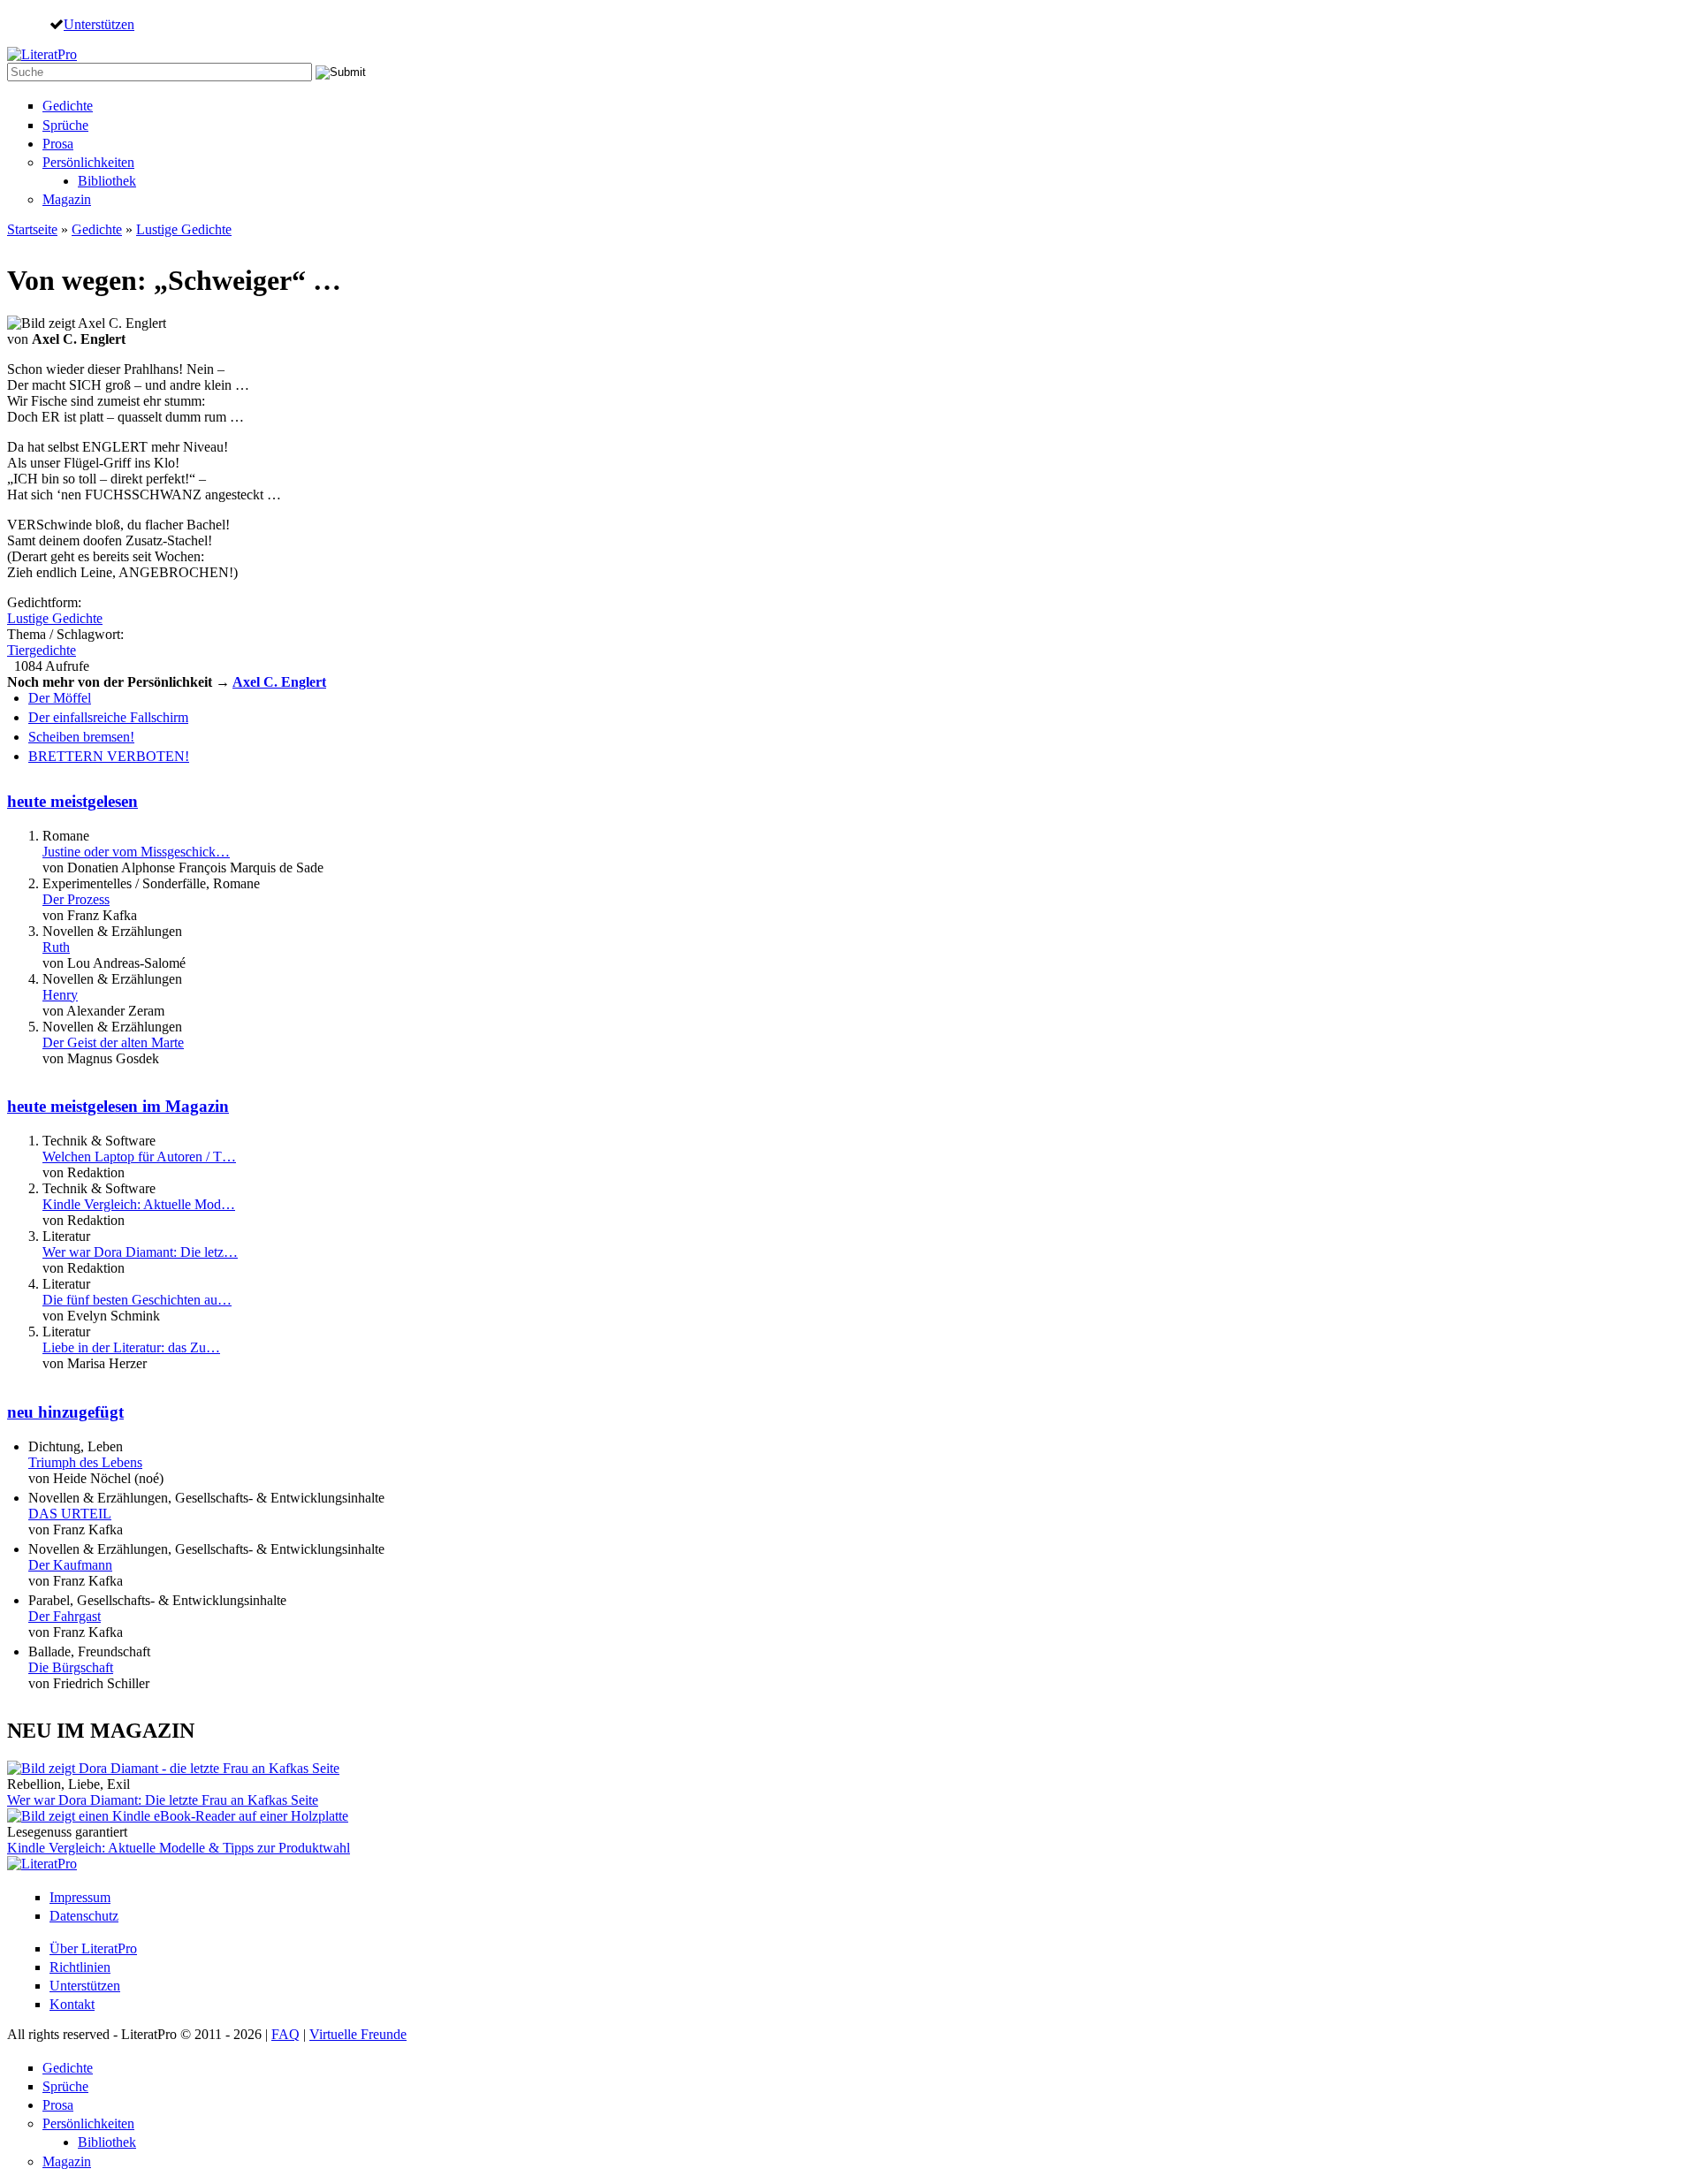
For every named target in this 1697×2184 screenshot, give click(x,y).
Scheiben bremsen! (81, 737)
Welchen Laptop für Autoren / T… (139, 1157)
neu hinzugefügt (65, 1412)
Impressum (80, 1897)
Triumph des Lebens (85, 1462)
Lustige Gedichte (184, 229)
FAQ (285, 2034)
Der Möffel (60, 698)
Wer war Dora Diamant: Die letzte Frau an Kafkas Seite (163, 1800)
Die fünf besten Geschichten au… (137, 1300)
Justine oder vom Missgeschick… (136, 852)
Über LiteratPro (93, 1948)
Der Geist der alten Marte (113, 1043)
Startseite (32, 229)
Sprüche (65, 125)
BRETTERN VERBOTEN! (109, 756)
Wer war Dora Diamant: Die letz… (140, 1252)
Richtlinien (80, 1967)
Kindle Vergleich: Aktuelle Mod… (139, 1204)
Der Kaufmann (70, 1565)
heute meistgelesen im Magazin (118, 1106)
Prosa (58, 144)
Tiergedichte (42, 650)
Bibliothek (107, 181)
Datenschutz (84, 1916)
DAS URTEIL (70, 1514)
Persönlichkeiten (88, 162)
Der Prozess (76, 899)
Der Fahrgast (65, 1616)
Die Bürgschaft (71, 1667)
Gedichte (68, 106)
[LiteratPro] (42, 54)
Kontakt (72, 2004)
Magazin (67, 199)
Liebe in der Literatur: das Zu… (131, 1347)
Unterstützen (99, 24)
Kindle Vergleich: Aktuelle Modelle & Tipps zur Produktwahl (179, 1848)
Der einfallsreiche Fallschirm (108, 717)
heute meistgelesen (72, 801)
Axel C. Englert (279, 682)
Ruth (56, 947)
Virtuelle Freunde (358, 2034)
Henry (60, 995)
